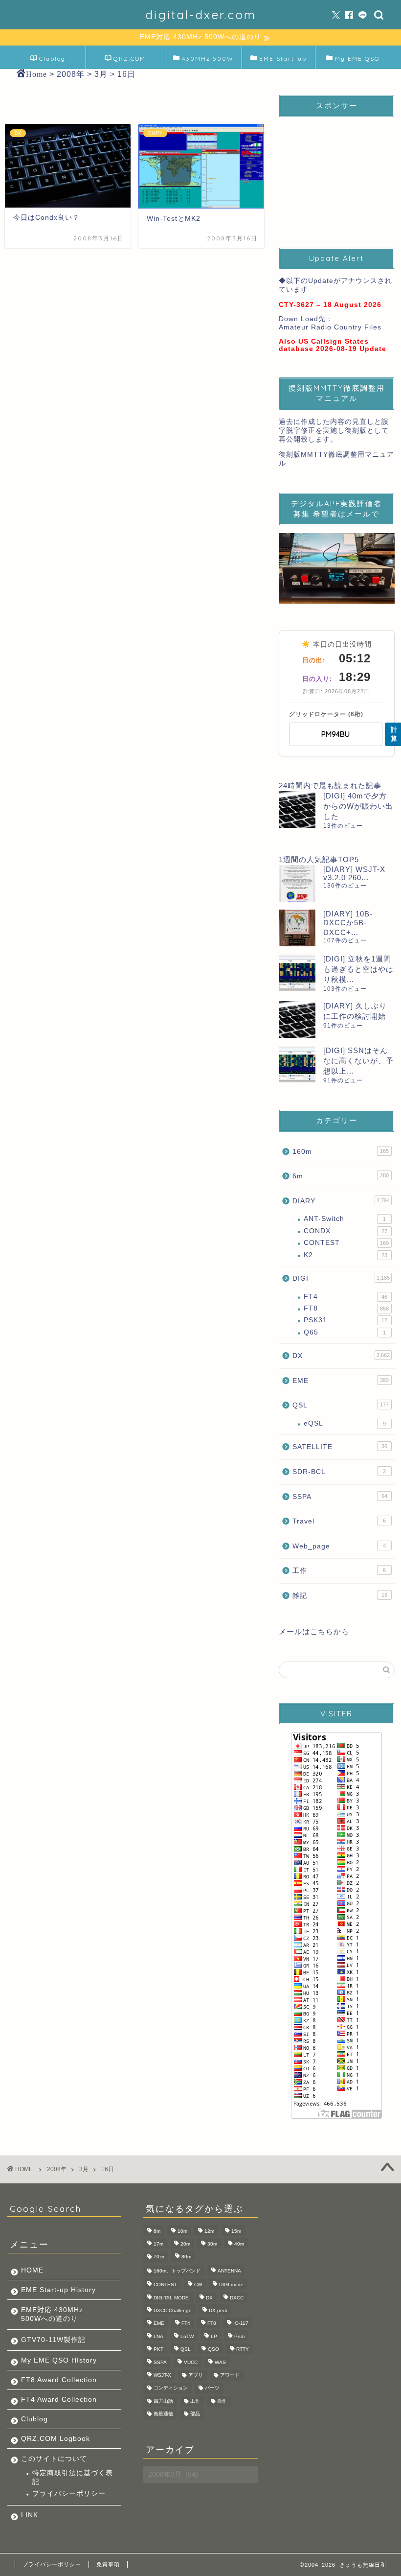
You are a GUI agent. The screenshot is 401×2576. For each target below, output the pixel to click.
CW (198, 2285)
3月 (84, 2169)
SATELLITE (340, 1447)
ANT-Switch (345, 1219)
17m (158, 2244)
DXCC (237, 2298)
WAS (220, 2362)
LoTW (187, 2336)
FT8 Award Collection (59, 2380)
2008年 (57, 2169)
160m (341, 1152)
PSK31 (345, 1320)
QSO (213, 2350)
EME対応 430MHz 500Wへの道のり (52, 2314)
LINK (30, 2515)
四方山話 (163, 2401)
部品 (195, 2414)
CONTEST (346, 1243)
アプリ (196, 2375)
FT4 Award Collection (59, 2400)
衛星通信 (163, 2414)
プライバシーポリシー (69, 2494)
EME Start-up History (58, 2290)
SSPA (340, 1497)
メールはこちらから (314, 1631)
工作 (339, 1571)
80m (186, 2257)
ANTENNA (229, 2271)
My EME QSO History (357, 62)
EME (341, 1381)
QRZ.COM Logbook (129, 62)
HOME (32, 2270)
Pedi (239, 2336)
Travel (339, 1521)
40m (239, 2244)
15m (236, 2231)
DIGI (341, 1278)
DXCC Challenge (173, 2310)
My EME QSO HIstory (59, 2360)
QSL (341, 1405)
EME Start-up (283, 59)
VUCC (191, 2362)
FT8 (346, 1308)
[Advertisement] (337, 174)
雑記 (340, 1596)
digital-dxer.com (201, 15)
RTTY (243, 2350)
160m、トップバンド (177, 2271)
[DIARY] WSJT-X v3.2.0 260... (354, 873)
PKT (158, 2350)
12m (209, 2231)
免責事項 (108, 2564)
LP (214, 2336)
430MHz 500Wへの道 (208, 62)
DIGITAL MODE (171, 2298)
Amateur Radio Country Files (330, 327)
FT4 (345, 1297)
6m (341, 1176)
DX (341, 1356)
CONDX (345, 1231)
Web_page (339, 1546)
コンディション (171, 2388)
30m (212, 2244)
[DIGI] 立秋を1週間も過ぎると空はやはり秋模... (358, 969)
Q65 (345, 1332)
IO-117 (241, 2324)
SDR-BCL (339, 1472)
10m (182, 2231)
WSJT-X (162, 2375)
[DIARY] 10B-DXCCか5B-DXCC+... (348, 923)
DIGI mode (231, 2285)
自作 (222, 2401)
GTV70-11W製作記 (53, 2340)
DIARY (341, 1201)
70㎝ (159, 2257)
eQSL (345, 1423)
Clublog (52, 59)
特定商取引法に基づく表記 (73, 2477)
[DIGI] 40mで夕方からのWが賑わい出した (358, 806)
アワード (230, 2375)
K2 (345, 1255)
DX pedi (218, 2310)
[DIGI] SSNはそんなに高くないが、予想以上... (358, 1061)
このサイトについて (54, 2459)
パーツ (212, 2388)
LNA (158, 2336)
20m (185, 2244)
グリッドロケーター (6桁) (326, 714)
